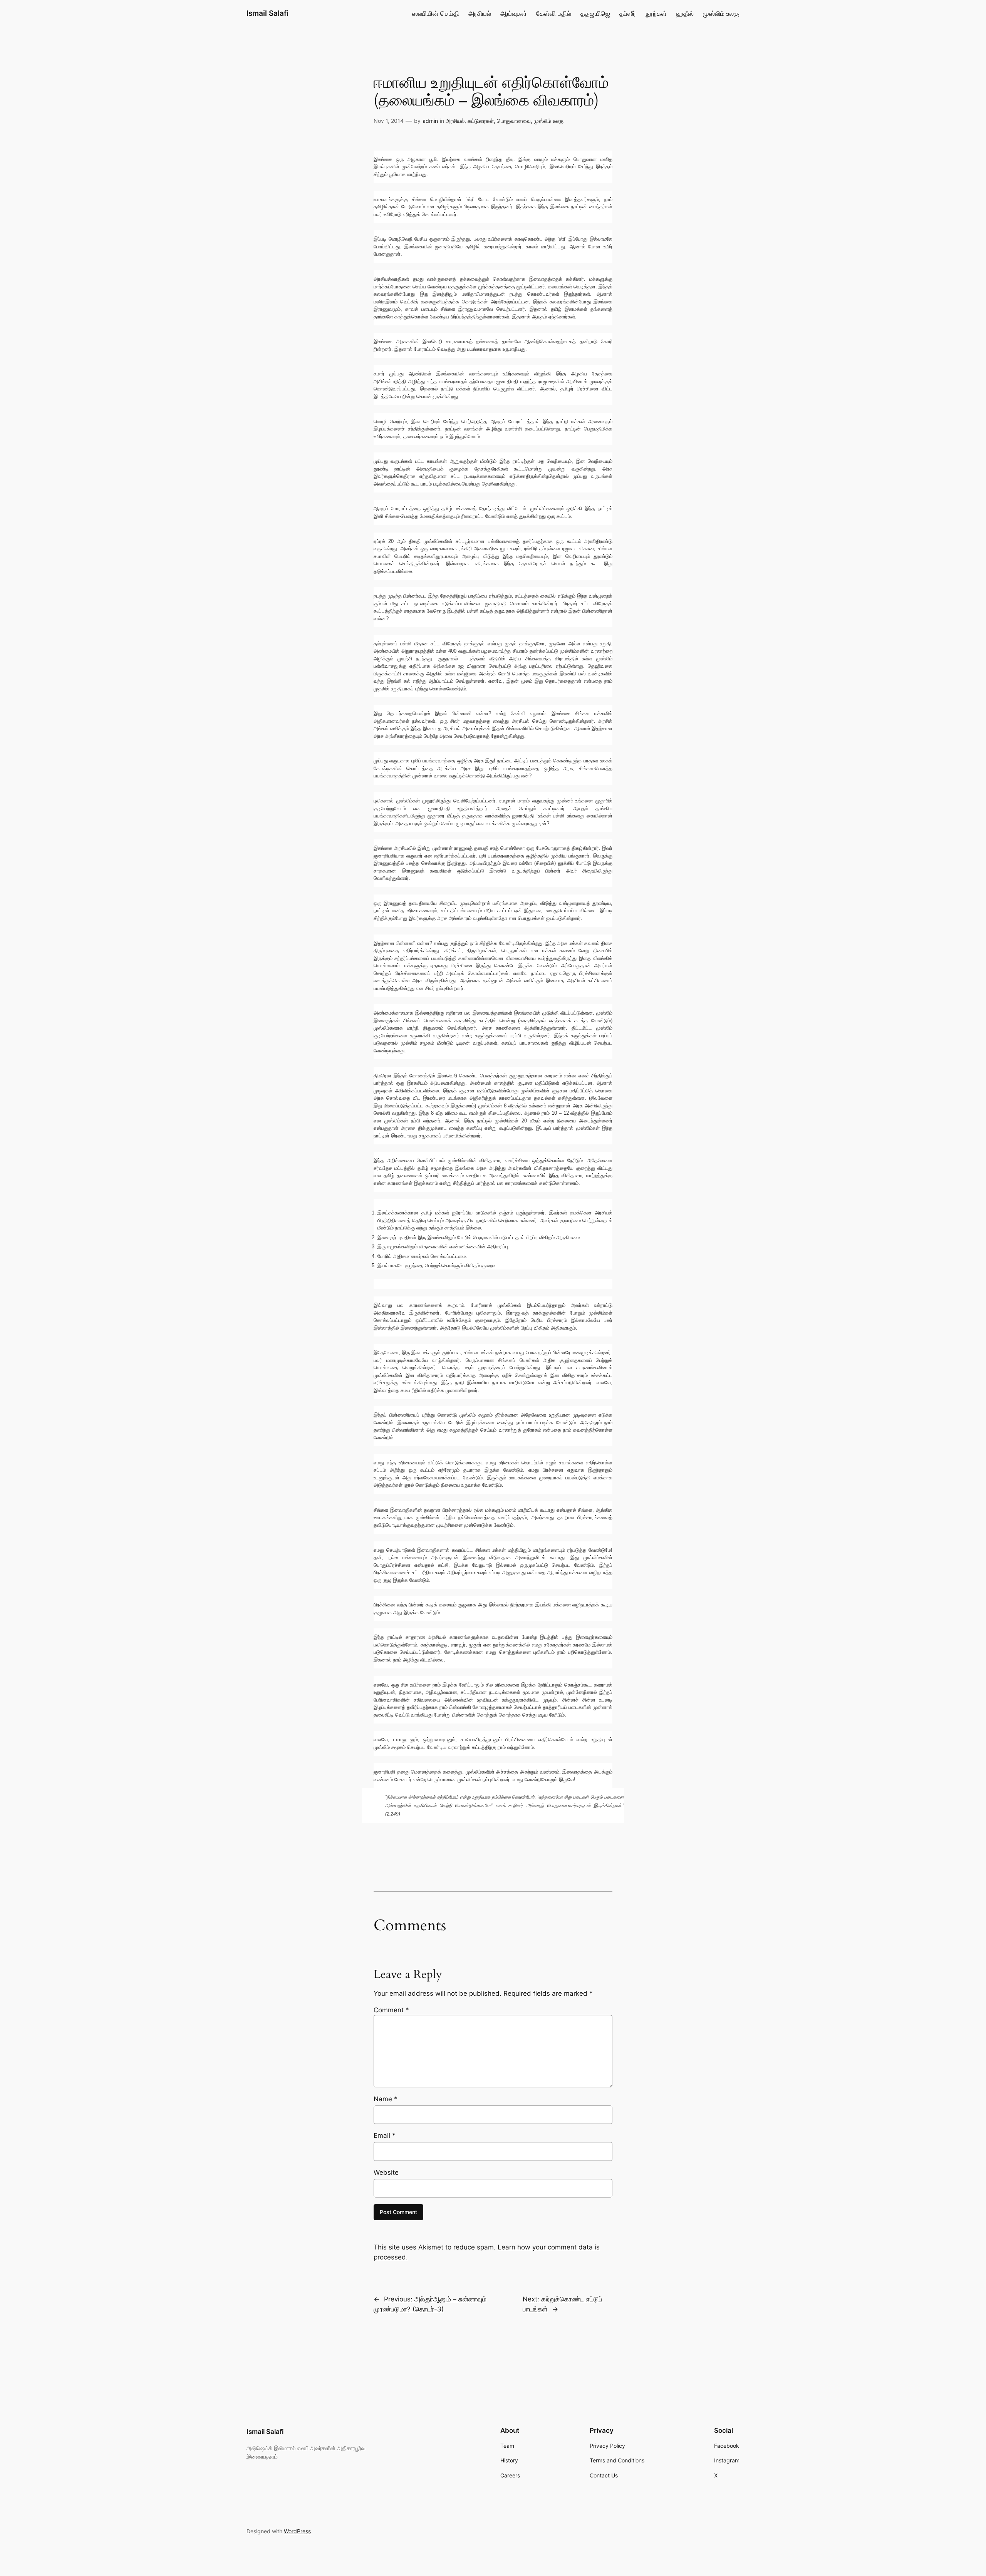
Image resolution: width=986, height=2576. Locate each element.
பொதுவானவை (514, 121)
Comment (391, 2010)
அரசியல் (455, 121)
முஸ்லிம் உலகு (549, 121)
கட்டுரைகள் (481, 121)
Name (386, 2099)
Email (385, 2136)
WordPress (297, 2531)
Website (386, 2172)
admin (430, 121)
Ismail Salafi (267, 13)
